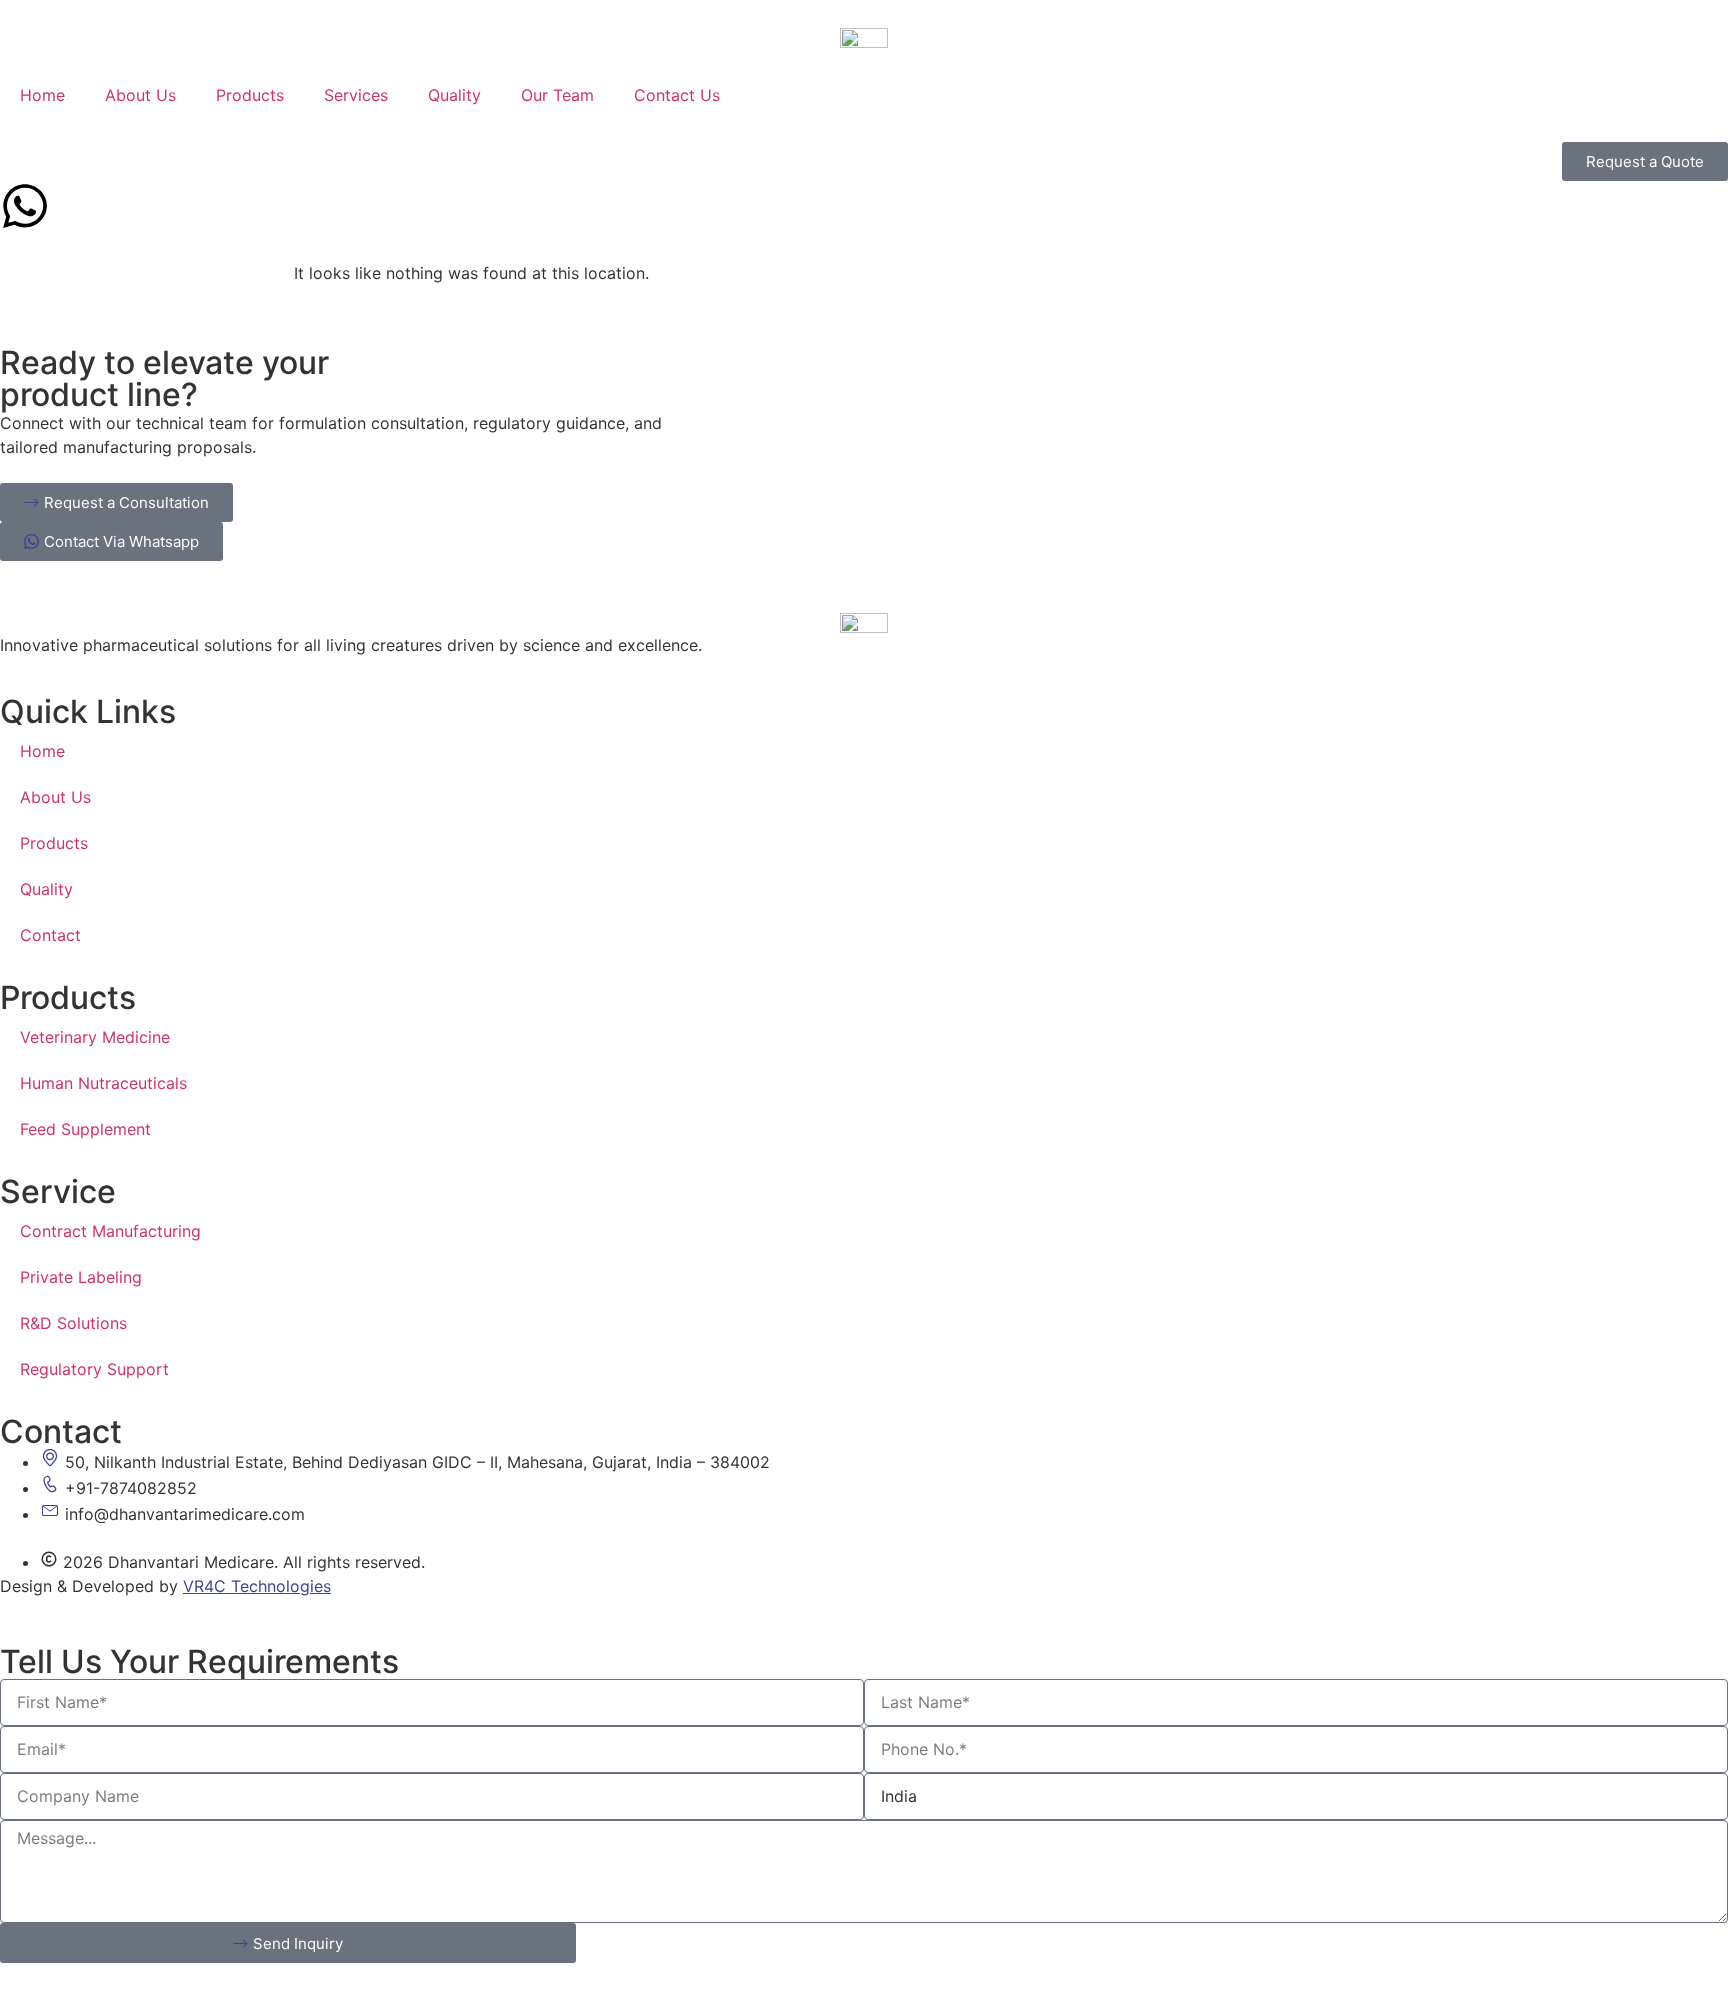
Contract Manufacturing (110, 1231)
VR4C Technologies (257, 1586)
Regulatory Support (94, 1369)
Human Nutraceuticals (103, 1083)
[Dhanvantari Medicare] (864, 36)
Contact (50, 935)
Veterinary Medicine (95, 1037)
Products (250, 95)
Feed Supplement (85, 1129)
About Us (140, 95)
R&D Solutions (73, 1323)
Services (356, 95)
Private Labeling (81, 1277)
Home (42, 95)
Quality (454, 95)
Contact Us (677, 95)
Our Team (557, 95)
